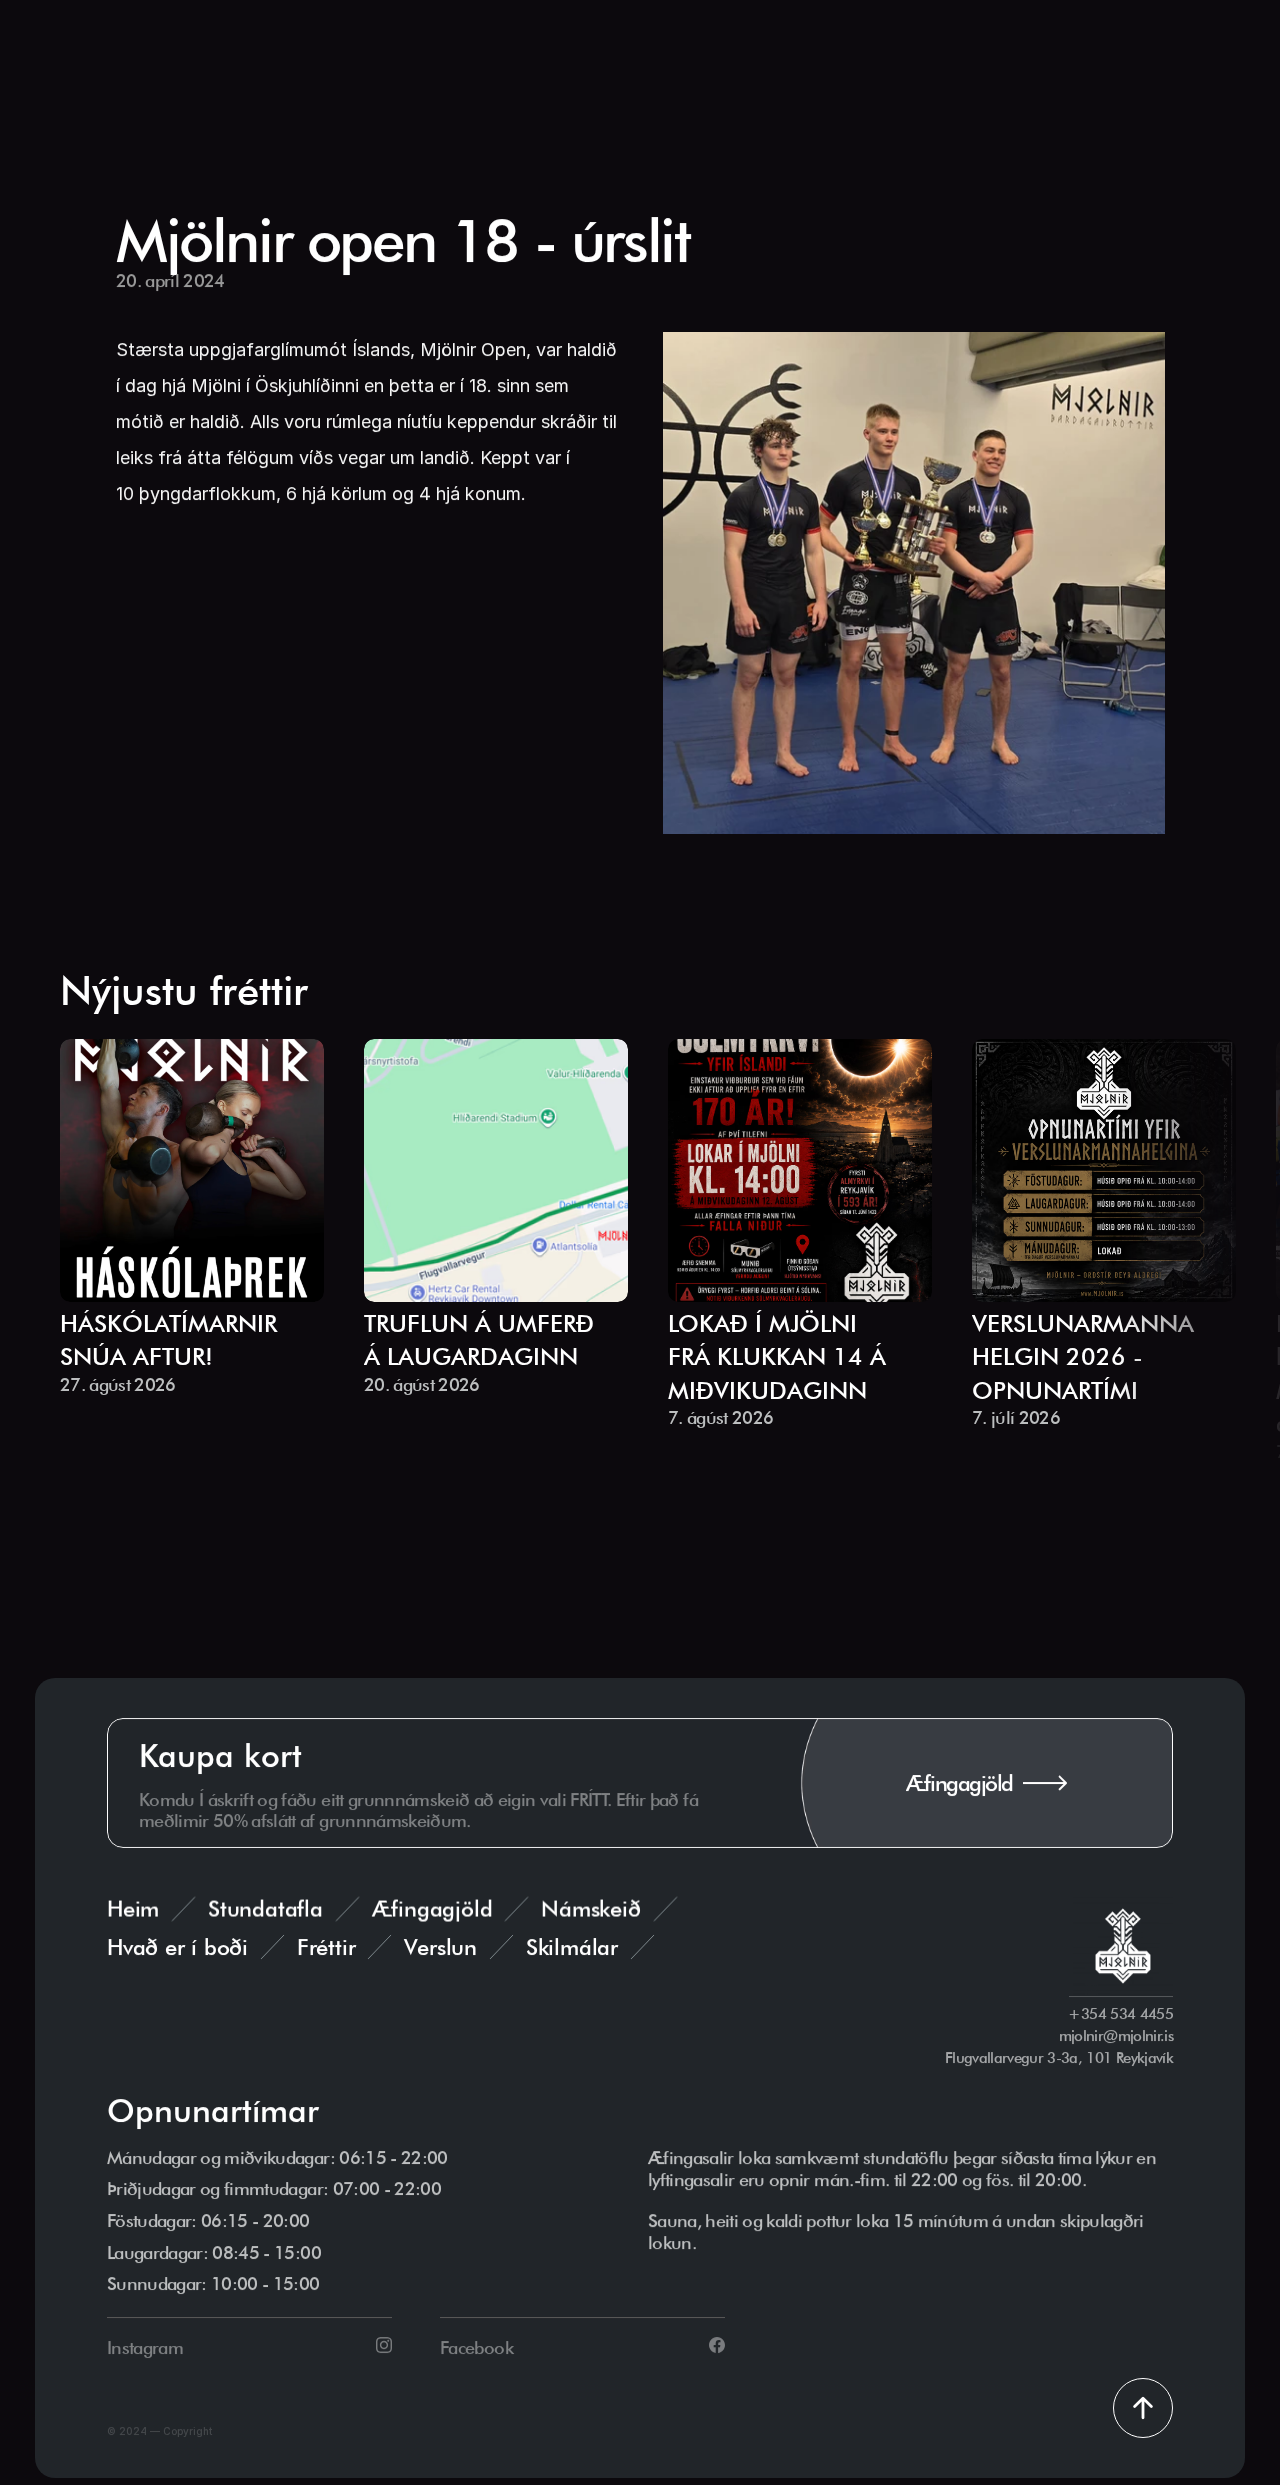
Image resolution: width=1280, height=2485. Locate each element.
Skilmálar (572, 1947)
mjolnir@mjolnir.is (1116, 2036)
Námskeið (590, 1909)
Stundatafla (265, 1909)
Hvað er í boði (177, 1947)
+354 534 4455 (1121, 2014)
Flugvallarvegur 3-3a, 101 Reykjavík (1059, 2058)
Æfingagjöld (432, 1909)
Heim (133, 1909)
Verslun (440, 1947)
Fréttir (326, 1947)
